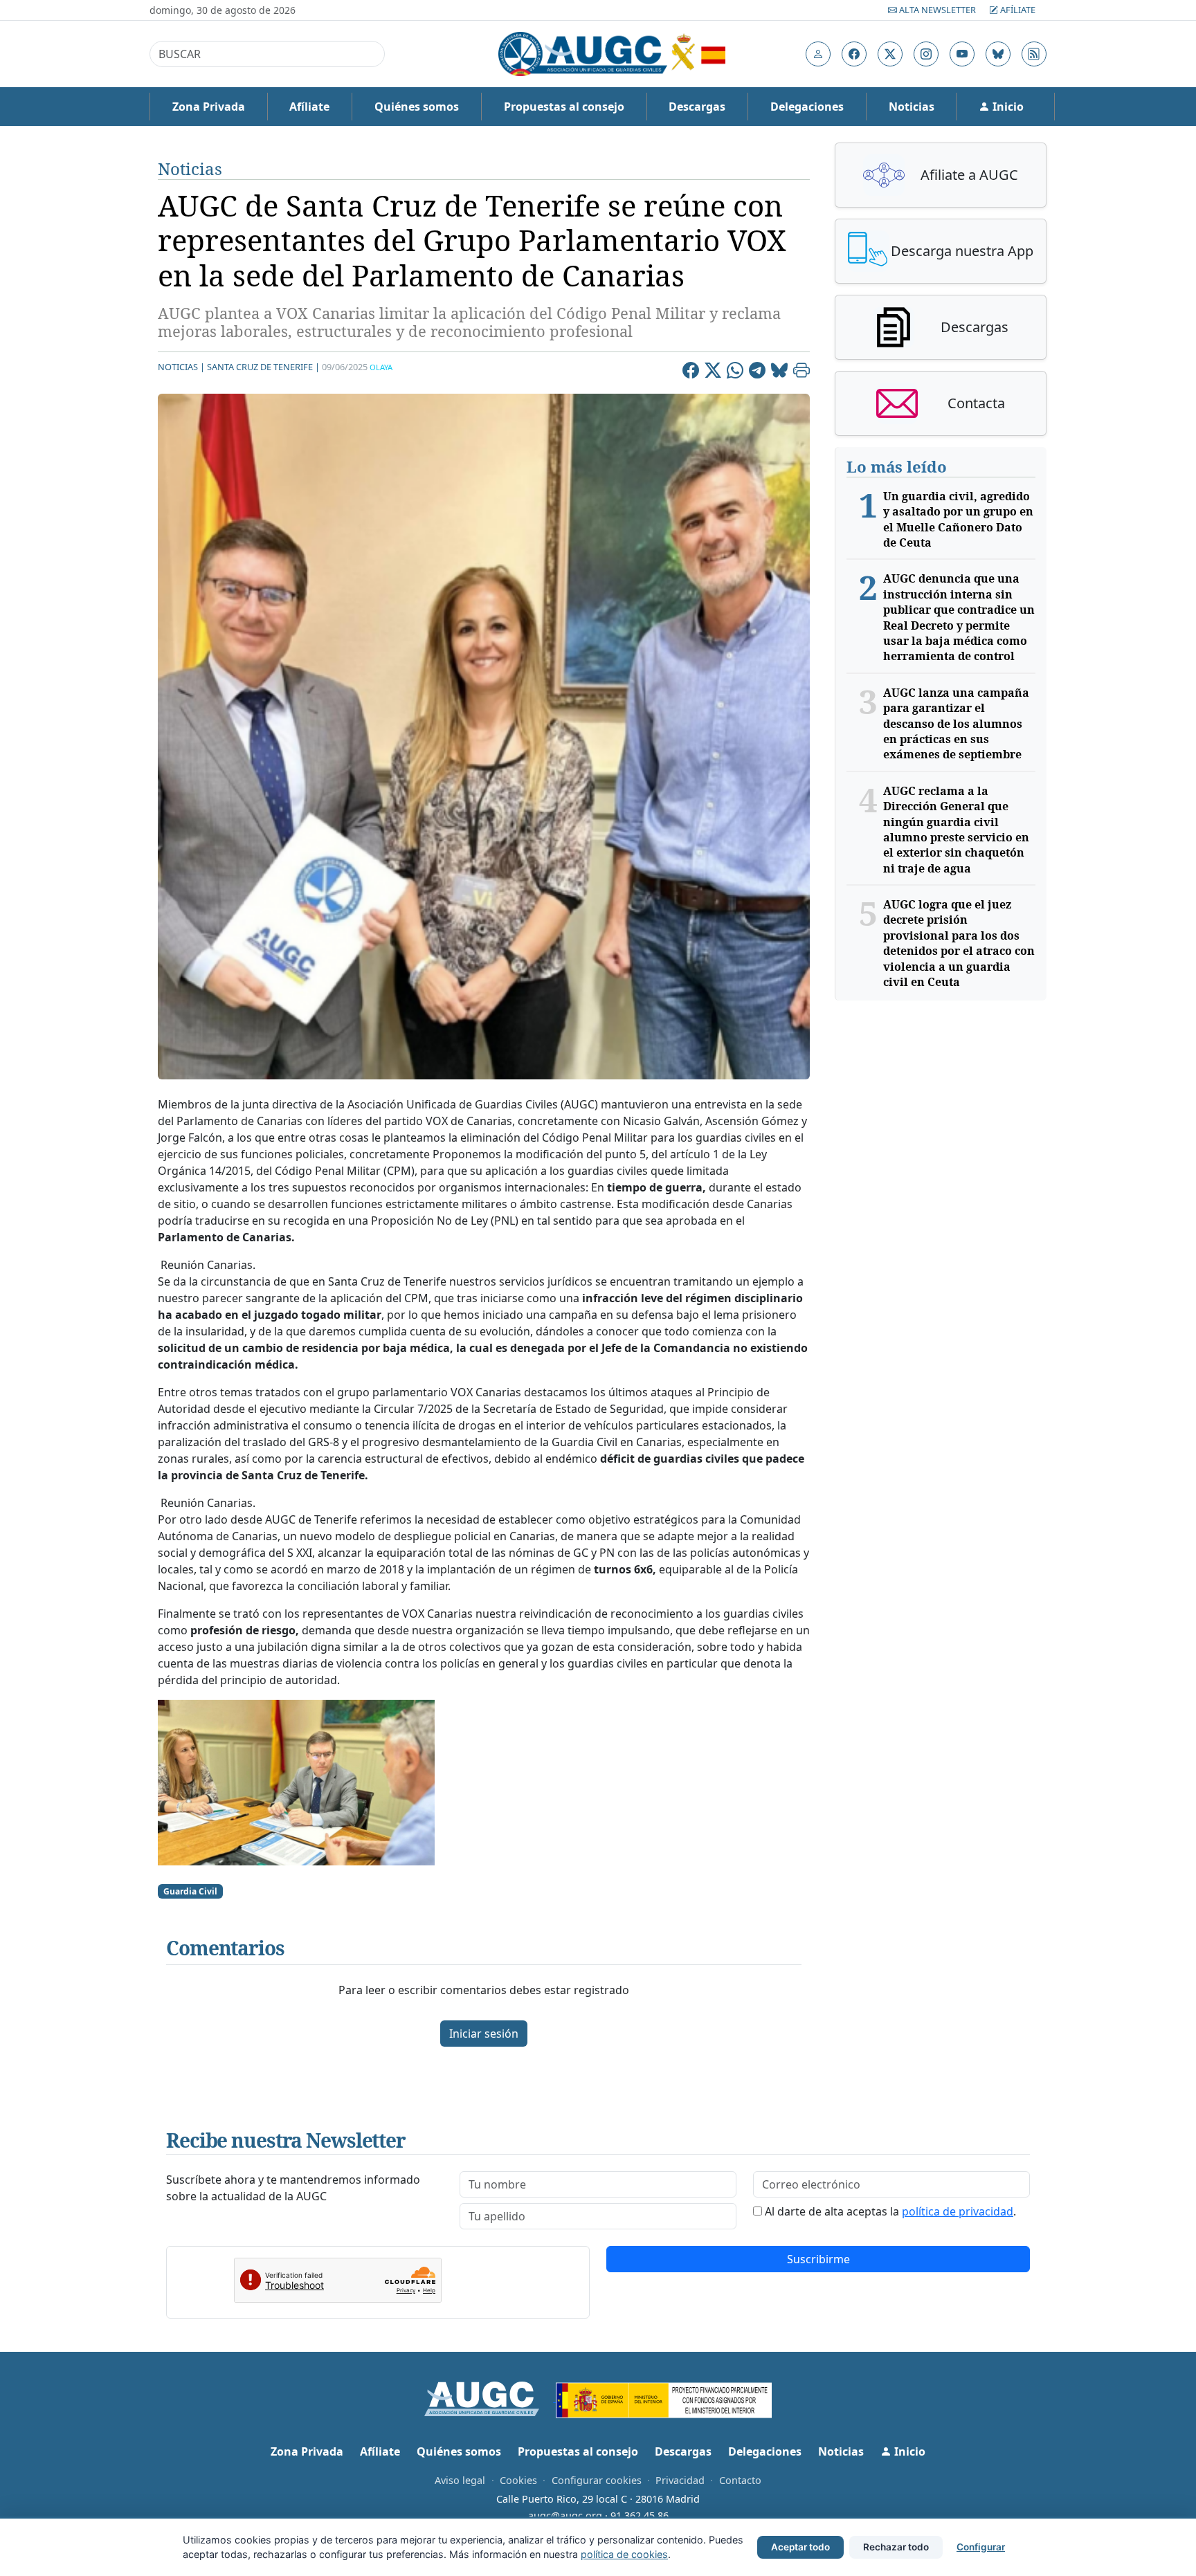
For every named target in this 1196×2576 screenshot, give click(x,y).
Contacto (740, 2480)
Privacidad (680, 2480)
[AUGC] (490, 2397)
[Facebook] (691, 372)
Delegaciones (807, 107)
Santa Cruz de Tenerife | (263, 367)
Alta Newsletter (937, 10)
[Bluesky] (779, 372)
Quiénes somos (417, 107)
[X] (713, 372)
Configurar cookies (597, 2480)
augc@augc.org (565, 2515)
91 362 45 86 (640, 2515)
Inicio (1007, 107)
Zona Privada (209, 107)
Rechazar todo (896, 2547)
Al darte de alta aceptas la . (890, 2211)
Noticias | (181, 367)
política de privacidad (958, 2211)
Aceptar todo (800, 2547)
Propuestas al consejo (564, 107)
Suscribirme (818, 2259)
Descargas (697, 107)
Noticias (912, 107)
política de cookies (624, 2554)
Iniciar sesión (484, 2034)
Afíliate (1017, 10)
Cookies (518, 2480)
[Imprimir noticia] (801, 372)
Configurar (981, 2547)
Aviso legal (460, 2480)
